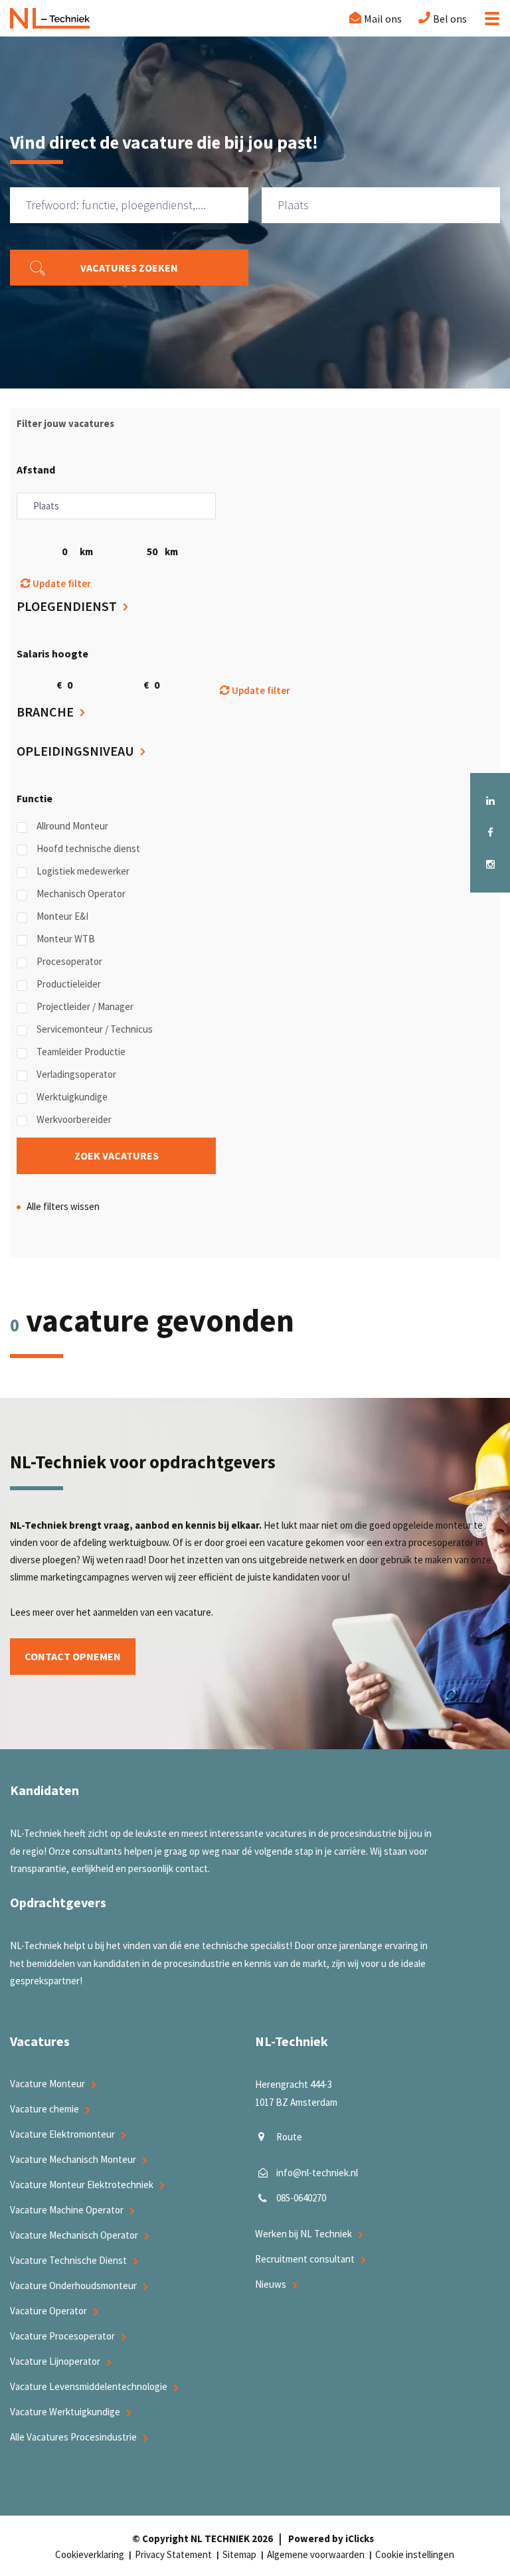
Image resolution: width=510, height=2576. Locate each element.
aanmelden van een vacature (152, 1612)
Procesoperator (69, 961)
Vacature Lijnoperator (55, 2361)
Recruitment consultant (305, 2259)
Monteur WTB (66, 939)
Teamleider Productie (81, 1052)
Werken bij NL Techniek (303, 2234)
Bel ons (450, 19)
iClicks (360, 2538)
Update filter (61, 583)
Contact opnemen (73, 1656)
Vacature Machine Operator (67, 2210)
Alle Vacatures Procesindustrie (73, 2437)
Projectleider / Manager (85, 1006)
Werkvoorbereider (74, 1119)
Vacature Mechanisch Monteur (73, 2159)
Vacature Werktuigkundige (65, 2412)
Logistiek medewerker (83, 871)
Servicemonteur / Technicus (95, 1029)
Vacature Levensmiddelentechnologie (89, 2386)
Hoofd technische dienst (88, 848)
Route (289, 2137)
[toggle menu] (488, 19)
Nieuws (271, 2284)
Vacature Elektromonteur (62, 2134)
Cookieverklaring (90, 2554)
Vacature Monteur (47, 2084)
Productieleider (69, 984)
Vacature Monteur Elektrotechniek (82, 2185)
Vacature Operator (48, 2311)
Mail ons (383, 19)
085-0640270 (301, 2198)
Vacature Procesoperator (62, 2336)
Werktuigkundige (72, 1097)
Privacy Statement (173, 2554)
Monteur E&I (62, 916)
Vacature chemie (44, 2109)
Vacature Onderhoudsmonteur (73, 2285)
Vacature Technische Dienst (68, 2260)
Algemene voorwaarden (316, 2554)
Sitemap (239, 2554)
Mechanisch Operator (81, 894)
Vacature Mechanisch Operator (74, 2235)
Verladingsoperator (76, 1074)
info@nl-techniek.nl (317, 2173)
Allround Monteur (72, 826)
